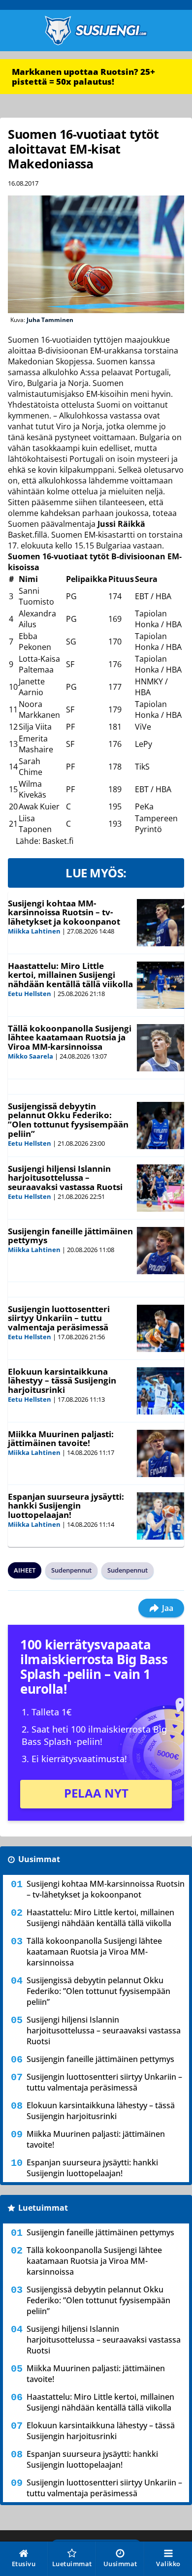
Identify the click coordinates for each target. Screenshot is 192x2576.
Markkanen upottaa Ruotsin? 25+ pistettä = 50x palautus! (83, 77)
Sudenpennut (71, 1570)
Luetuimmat (43, 2208)
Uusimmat (39, 1859)
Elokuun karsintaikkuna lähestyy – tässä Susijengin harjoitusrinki (62, 1381)
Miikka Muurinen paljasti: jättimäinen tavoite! (61, 1439)
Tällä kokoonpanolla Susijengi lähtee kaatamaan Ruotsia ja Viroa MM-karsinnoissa (70, 1037)
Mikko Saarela (31, 1056)
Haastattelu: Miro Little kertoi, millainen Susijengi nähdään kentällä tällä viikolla (70, 975)
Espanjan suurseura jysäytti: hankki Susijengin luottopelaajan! (66, 1506)
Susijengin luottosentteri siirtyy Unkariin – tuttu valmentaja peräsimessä (59, 1318)
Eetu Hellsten (30, 994)
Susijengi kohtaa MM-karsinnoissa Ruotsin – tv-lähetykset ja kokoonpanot (64, 912)
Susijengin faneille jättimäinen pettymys (70, 1236)
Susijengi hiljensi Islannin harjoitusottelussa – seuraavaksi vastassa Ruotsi (65, 1178)
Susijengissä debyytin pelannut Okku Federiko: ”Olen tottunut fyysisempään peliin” (68, 1120)
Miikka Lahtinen (34, 931)
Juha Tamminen (50, 320)
